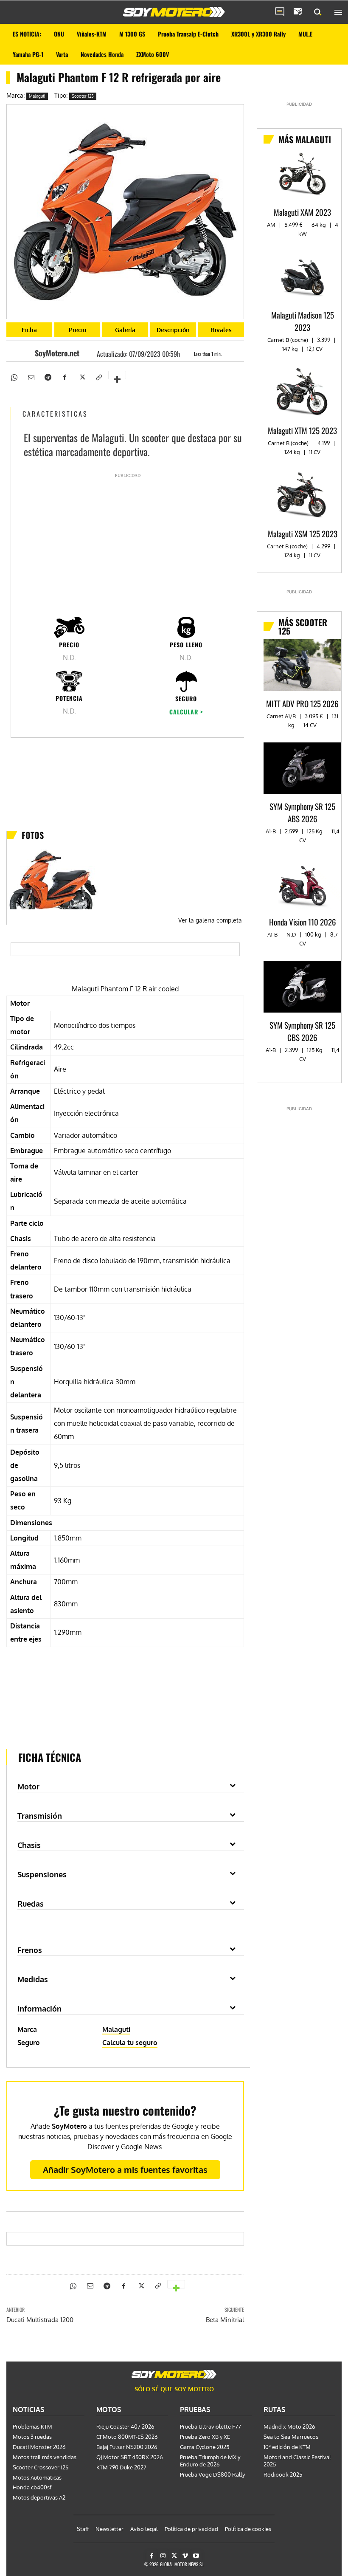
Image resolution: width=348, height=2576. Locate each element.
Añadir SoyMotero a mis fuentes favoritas (125, 2170)
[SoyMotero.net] (27, 353)
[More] (117, 375)
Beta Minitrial (225, 2320)
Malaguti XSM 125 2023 (303, 533)
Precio (77, 330)
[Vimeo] (185, 2556)
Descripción (173, 330)
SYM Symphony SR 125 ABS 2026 (302, 812)
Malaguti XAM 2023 (302, 212)
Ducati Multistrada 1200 (40, 2320)
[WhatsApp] (14, 377)
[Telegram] (48, 377)
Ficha (29, 330)
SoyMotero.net (57, 353)
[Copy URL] (98, 377)
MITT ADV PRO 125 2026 (302, 703)
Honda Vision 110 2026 (303, 922)
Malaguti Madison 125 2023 (303, 321)
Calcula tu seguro (130, 2043)
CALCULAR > (186, 712)
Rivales (221, 330)
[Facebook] (65, 377)
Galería (125, 330)
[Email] (31, 377)
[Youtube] (196, 2556)
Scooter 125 (83, 96)
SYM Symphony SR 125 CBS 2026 (302, 1031)
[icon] (280, 12)
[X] (81, 377)
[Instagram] (163, 2556)
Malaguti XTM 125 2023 (302, 430)
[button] (318, 12)
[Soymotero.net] (174, 12)
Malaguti (37, 96)
